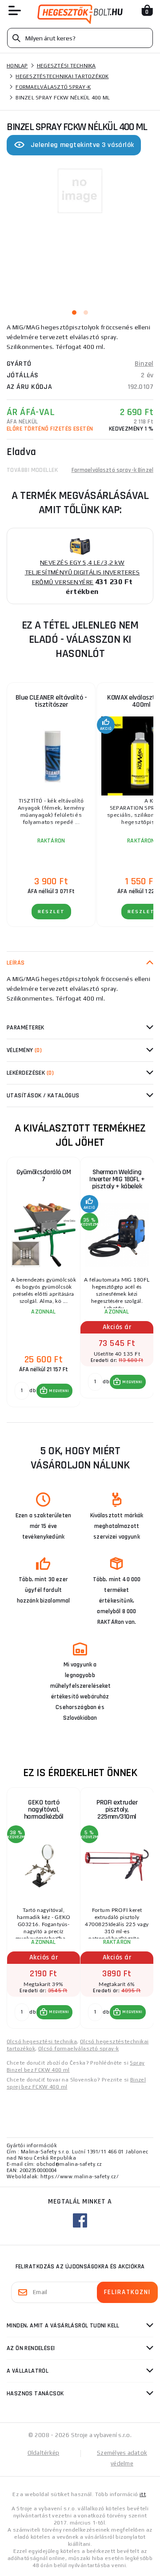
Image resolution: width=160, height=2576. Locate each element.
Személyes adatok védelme (122, 2458)
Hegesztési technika (66, 66)
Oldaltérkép (44, 2453)
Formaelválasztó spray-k (53, 87)
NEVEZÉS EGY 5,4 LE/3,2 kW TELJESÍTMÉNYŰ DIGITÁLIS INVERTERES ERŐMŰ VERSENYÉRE (82, 572)
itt (143, 2494)
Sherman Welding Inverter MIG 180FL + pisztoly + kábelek (117, 1179)
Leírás (16, 963)
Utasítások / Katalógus (43, 1096)
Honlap (17, 66)
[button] (54, 1391)
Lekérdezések (30, 1073)
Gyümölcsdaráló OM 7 (44, 1176)
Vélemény (24, 1050)
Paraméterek (26, 1028)
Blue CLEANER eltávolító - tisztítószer (51, 701)
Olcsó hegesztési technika (42, 2042)
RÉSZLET (51, 912)
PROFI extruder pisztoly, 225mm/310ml (117, 1810)
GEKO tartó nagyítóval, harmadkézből (44, 1810)
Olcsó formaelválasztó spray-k (79, 2049)
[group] (43, 1282)
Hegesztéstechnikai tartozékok (62, 76)
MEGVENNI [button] (59, 1391)
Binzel (144, 364)
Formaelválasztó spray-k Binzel (113, 470)
